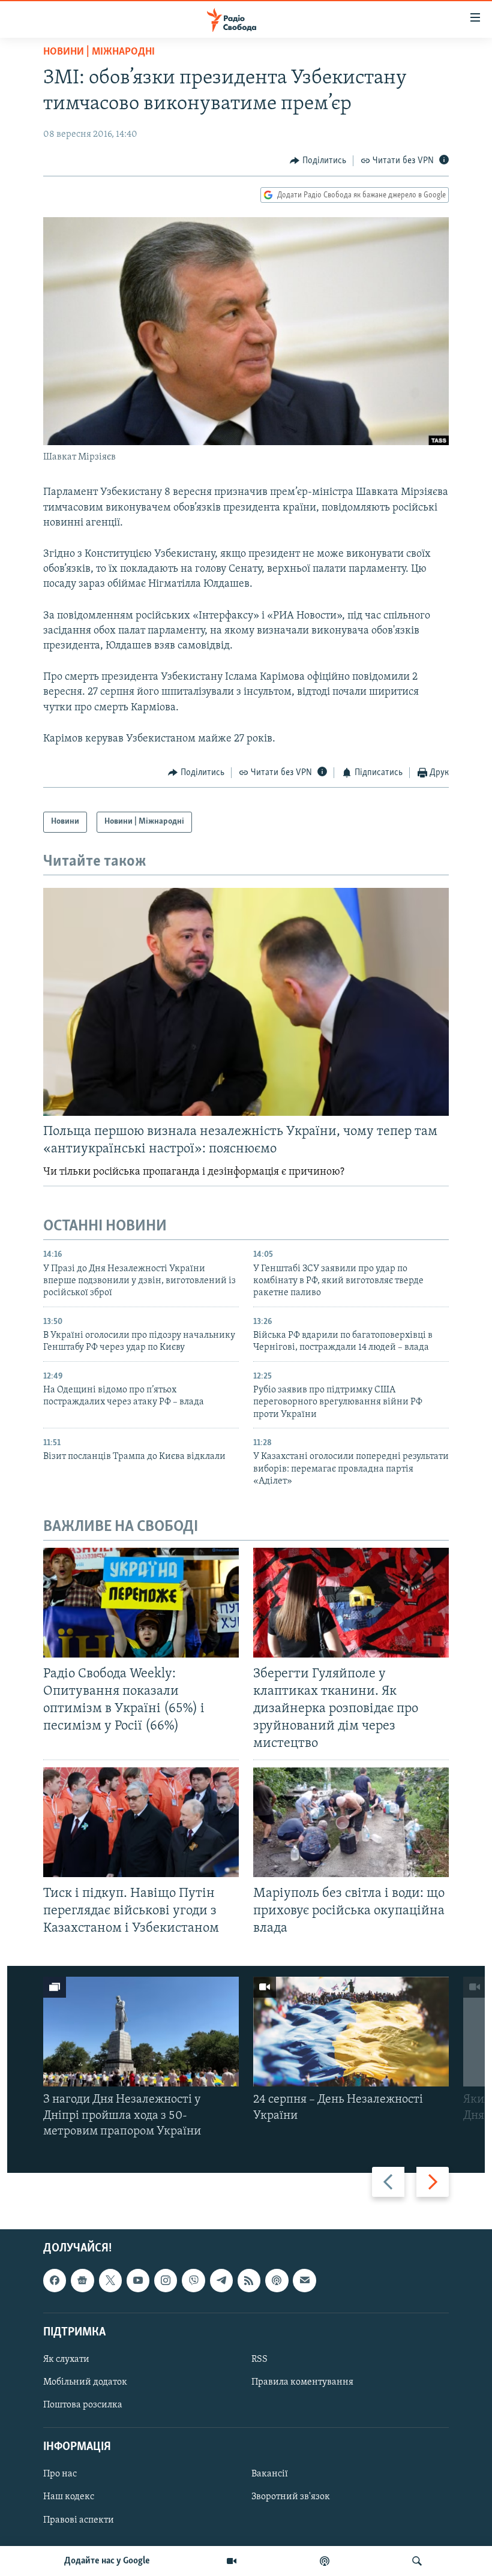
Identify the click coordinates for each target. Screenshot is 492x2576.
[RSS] (249, 2281)
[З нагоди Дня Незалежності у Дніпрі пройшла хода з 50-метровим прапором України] (141, 2032)
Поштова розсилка (83, 2405)
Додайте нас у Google (107, 2561)
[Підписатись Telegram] (221, 2281)
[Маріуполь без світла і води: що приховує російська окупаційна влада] (351, 1822)
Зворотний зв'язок (291, 2497)
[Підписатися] (304, 2281)
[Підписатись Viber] (193, 2281)
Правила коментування (302, 2382)
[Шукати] (417, 2561)
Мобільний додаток (85, 2382)
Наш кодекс (69, 2497)
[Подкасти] (325, 2561)
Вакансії (270, 2475)
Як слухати (66, 2359)
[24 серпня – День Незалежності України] (351, 2032)
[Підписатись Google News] (82, 2281)
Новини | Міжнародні (99, 52)
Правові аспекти (79, 2520)
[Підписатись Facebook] (55, 2281)
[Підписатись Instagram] (166, 2281)
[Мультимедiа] (232, 2561)
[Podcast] (277, 2281)
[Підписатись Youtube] (138, 2281)
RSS (259, 2359)
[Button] (318, 161)
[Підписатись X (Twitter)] (110, 2281)
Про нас (60, 2475)
